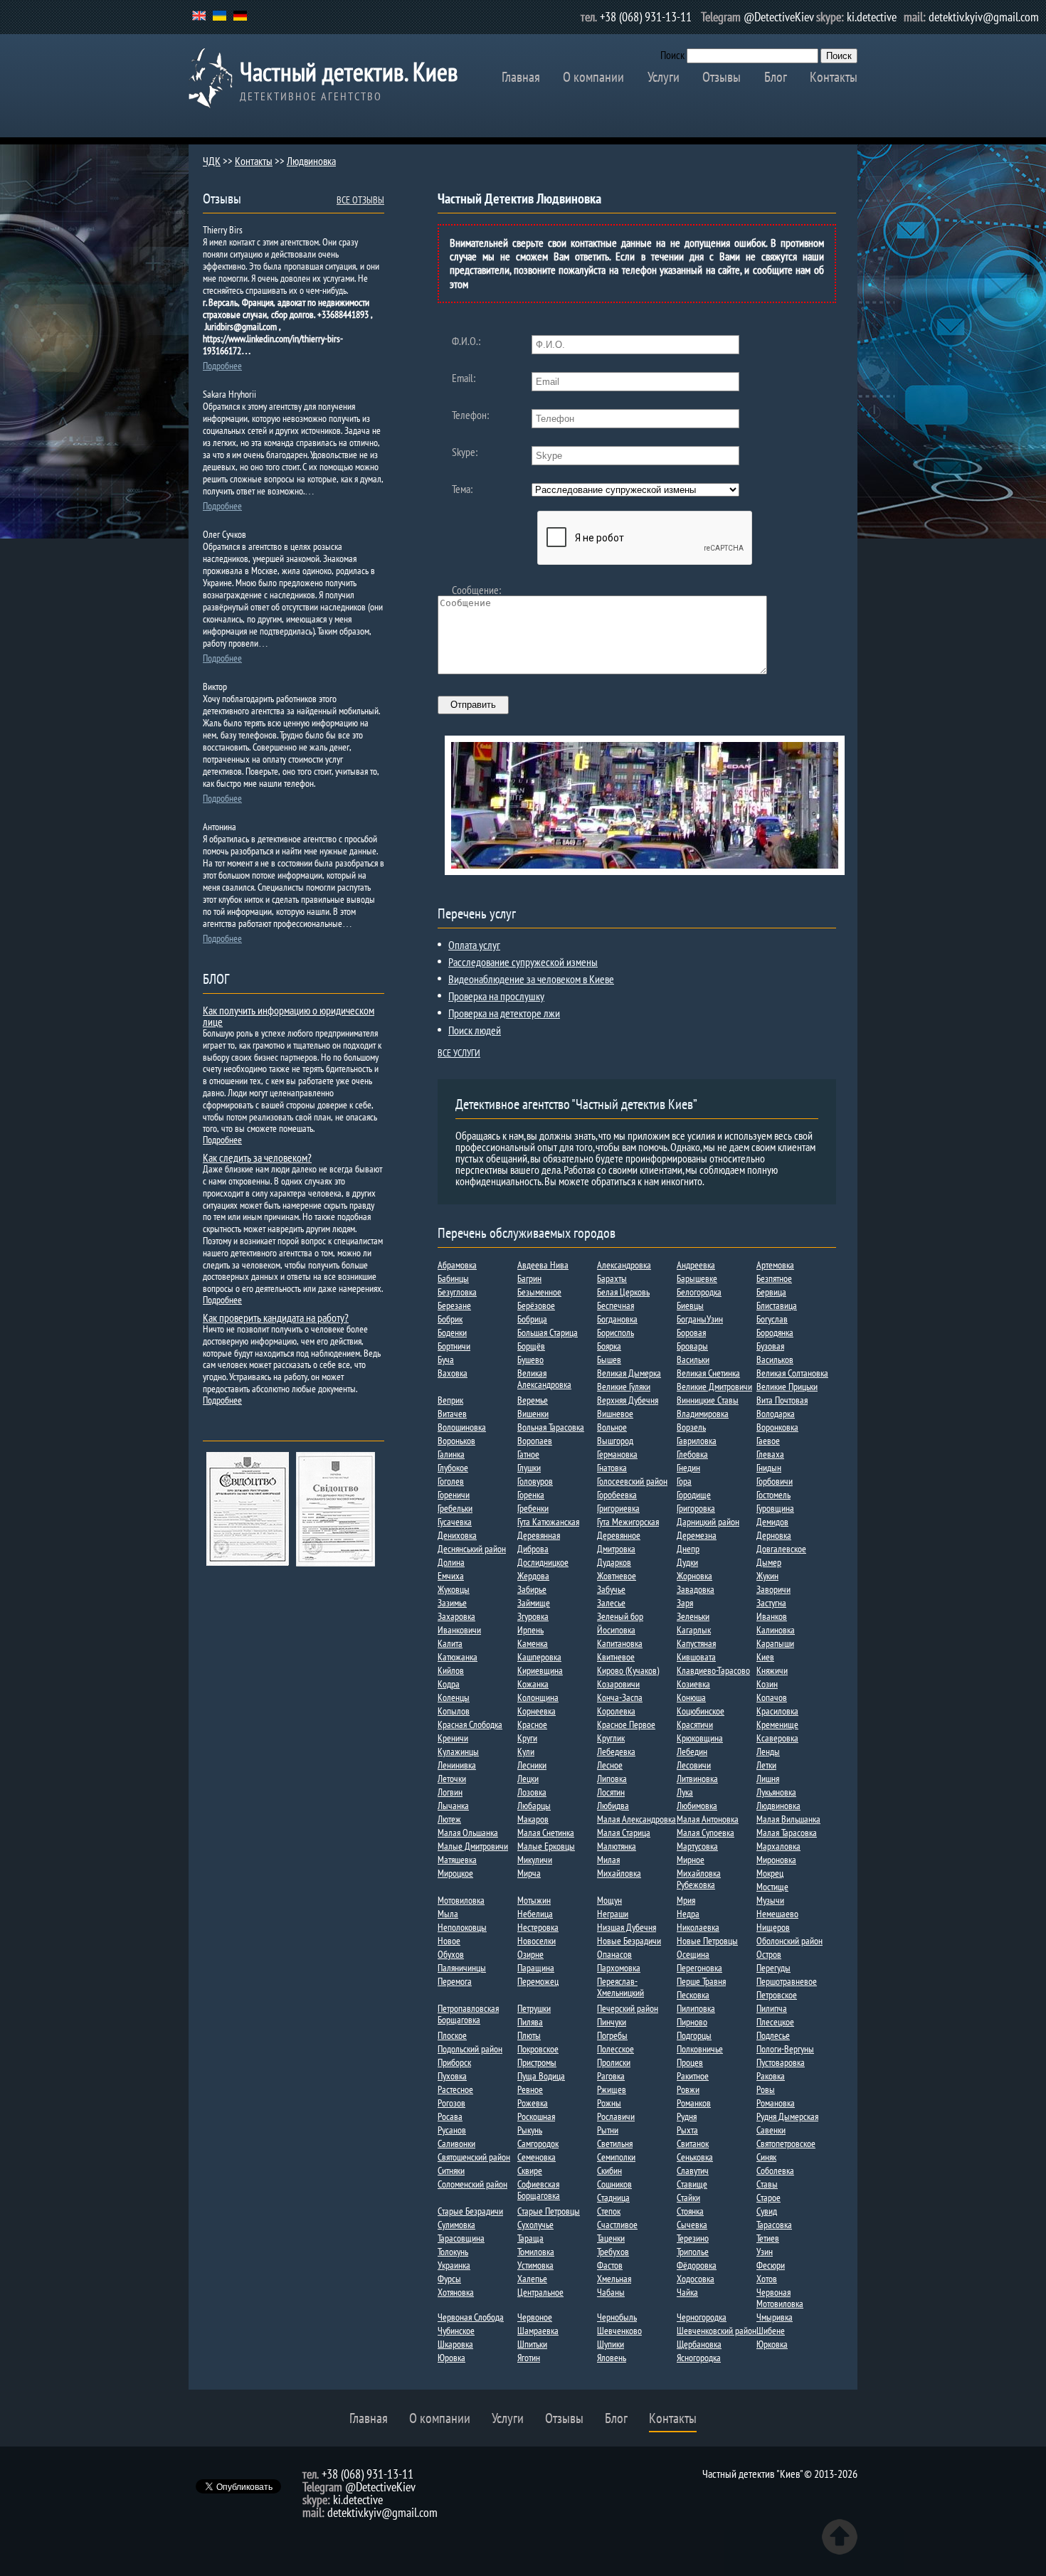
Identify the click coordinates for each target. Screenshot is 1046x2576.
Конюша (691, 1697)
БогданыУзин (700, 1319)
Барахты (612, 1278)
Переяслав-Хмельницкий (620, 1987)
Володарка (776, 1414)
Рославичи (616, 2116)
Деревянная (539, 1535)
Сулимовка (456, 2225)
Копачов (772, 1697)
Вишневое (615, 1414)
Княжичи (772, 1670)
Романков (694, 2103)
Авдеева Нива (543, 1265)
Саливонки (456, 2143)
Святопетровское (786, 2143)
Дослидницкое (543, 1562)
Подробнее (222, 366)
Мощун (609, 1900)
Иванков (772, 1616)
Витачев (452, 1414)
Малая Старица (624, 1833)
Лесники (532, 1765)
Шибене (771, 2331)
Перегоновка (699, 1968)
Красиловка (777, 1711)
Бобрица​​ (532, 1319)
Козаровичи (618, 1684)
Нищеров (773, 1927)
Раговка (611, 2076)
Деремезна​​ (697, 1535)
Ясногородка (699, 2358)
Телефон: (470, 415)
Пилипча (772, 2008)
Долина (451, 1562)
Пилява (530, 2022)
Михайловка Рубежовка (699, 1879)
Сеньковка (695, 2157)
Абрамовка (457, 1265)
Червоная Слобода (471, 2317)
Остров (769, 1954)
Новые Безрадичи (629, 1941)
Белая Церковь (623, 1292)
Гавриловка (697, 1441)
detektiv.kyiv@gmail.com (984, 17)
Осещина (693, 1954)
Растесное (455, 2089)
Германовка (617, 1454)
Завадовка (696, 1589)
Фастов (610, 2265)
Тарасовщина (461, 2238)
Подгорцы (694, 2035)
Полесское (616, 2049)
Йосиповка (616, 1630)
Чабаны (611, 2292)
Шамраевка (538, 2331)
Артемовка (775, 1265)
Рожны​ (609, 2103)
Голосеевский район (632, 1481)
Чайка (687, 2292)
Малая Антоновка (708, 1819)
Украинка (454, 2265)
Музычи (770, 1900)
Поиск (672, 55)
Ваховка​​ (453, 1373)
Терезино (693, 2238)
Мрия (686, 1900)
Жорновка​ (694, 1576)
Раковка (771, 2076)
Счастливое (617, 2225)
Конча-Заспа (620, 1697)
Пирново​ (692, 2022)
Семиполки (616, 2157)
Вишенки (533, 1414)
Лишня (768, 1779)
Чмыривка (775, 2317)
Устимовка (535, 2265)
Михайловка (619, 1873)
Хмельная (614, 2279)
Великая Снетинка (708, 1373)
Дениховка (457, 1535)
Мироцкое (455, 1873)
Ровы (766, 2089)
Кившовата (696, 1657)
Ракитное (693, 2076)
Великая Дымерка (629, 1373)
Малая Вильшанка (788, 1819)
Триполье (693, 2252)
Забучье (611, 1589)
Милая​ (608, 1860)
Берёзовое (536, 1305)
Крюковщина (700, 1738)
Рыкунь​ (530, 2130)
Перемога (455, 1981)
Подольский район (470, 2049)
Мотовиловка (461, 1900)
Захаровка (456, 1616)
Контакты (834, 77)
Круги (527, 1738)
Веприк (450, 1400)
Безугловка (457, 1292)
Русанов (452, 2130)
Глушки (529, 1468)
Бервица (771, 1292)
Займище (534, 1603)
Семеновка (537, 2157)
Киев (765, 1657)
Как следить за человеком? (257, 1157)
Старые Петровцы (549, 2211)
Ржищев (612, 2089)
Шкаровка (455, 2344)
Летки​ (766, 1765)
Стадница (613, 2198)
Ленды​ (768, 1751)
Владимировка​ (703, 1414)
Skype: (465, 452)
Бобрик (450, 1319)
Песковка (693, 1995)
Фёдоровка (697, 2265)
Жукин (767, 1576)
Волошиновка (462, 1427)
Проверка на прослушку (496, 996)
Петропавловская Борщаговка (468, 2014)
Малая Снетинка (546, 1833)
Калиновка (776, 1630)
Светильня (615, 2143)
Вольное (612, 1427)
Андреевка (696, 1265)
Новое (449, 1941)
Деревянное (619, 1535)
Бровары (692, 1346)
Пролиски (614, 2062)
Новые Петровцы (707, 1941)
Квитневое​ (616, 1657)
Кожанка (533, 1684)
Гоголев (451, 1481)
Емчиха (451, 1576)
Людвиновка (778, 1806)
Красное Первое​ (626, 1724)
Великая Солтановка (792, 1373)
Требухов (613, 2252)
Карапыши (775, 1643)
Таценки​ (611, 2238)
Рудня (687, 2116)
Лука (685, 1792)
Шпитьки (532, 2344)
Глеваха (770, 1454)
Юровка (451, 2358)
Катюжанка (458, 1657)
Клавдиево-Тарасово (713, 1670)
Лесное (610, 1765)
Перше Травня (701, 1981)
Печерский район (628, 2008)
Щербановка (699, 2344)
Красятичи (695, 1724)
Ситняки (451, 2170)
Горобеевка (617, 1495)
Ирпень (530, 1630)
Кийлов (451, 1670)
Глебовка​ (692, 1454)
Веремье (533, 1400)
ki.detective (872, 17)
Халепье (532, 2279)
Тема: (462, 489)
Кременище (777, 1724)
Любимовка (697, 1806)
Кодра (449, 1684)
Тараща (530, 2238)
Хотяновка (456, 2292)
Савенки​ (771, 2130)
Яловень (612, 2358)
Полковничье (700, 2049)
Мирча (529, 1873)
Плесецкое (775, 2022)
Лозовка (532, 1792)
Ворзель (691, 1427)
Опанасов (614, 1954)
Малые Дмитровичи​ (473, 1846)
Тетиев (768, 2238)
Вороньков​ (456, 1441)
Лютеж (449, 1819)
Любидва (613, 1806)
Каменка (533, 1643)
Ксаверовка (777, 1738)
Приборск (454, 2062)
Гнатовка (612, 1468)
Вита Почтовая (782, 1400)
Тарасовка (774, 2225)
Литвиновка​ (697, 1779)
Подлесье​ (773, 2035)
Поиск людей (475, 1030)
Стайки (688, 2198)
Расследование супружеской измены (523, 962)
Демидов (772, 1522)
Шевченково (619, 2331)
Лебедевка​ (616, 1751)
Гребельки (455, 1508)
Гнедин (688, 1468)
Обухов (451, 1954)
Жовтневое (617, 1576)
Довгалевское (781, 1549)
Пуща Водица (541, 2076)
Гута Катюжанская (548, 1522)
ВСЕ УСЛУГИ (459, 1053)
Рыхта (687, 2130)
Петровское (777, 1995)
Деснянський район (472, 1549)
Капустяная (696, 1643)
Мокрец (770, 1873)
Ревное (530, 2089)
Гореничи (454, 1495)
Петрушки (534, 2008)
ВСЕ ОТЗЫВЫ (360, 200)
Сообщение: (476, 590)
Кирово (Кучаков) (628, 1670)
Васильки (693, 1359)
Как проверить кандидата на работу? (276, 1318)
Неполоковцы (462, 1927)
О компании (593, 77)
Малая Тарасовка (787, 1833)
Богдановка (617, 1319)
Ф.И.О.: (466, 341)
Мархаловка (778, 1846)
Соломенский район (472, 2184)
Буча (446, 1359)
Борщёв (531, 1346)
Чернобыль (617, 2317)
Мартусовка (697, 1846)
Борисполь (616, 1332)
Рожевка (533, 2103)
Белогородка (699, 1292)
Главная (521, 77)
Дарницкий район (708, 1522)
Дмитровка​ (616, 1549)
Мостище (772, 1887)
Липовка (612, 1779)
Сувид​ (767, 2211)
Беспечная (616, 1305)
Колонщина (538, 1697)
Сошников (614, 2184)
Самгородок (538, 2143)
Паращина (536, 1968)
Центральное (540, 2292)
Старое (768, 2198)
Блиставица (777, 1305)
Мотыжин (534, 1900)
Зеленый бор (620, 1616)
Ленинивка (457, 1765)
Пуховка (452, 2076)
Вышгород (615, 1441)
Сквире (530, 2170)
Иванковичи (459, 1630)
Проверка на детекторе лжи (504, 1013)
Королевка (616, 1711)
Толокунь (453, 2252)
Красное (532, 1724)
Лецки (528, 1779)
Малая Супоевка (706, 1833)
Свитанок (693, 2143)
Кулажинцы (458, 1751)
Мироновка (776, 1860)
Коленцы (454, 1697)
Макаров (533, 1819)
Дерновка (774, 1535)
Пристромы (537, 2062)
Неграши (613, 1914)
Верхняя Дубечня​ (628, 1400)
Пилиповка (696, 2008)
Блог (776, 77)
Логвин (450, 1792)
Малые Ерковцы (546, 1846)
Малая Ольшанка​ (468, 1833)
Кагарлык (694, 1630)
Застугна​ (771, 1603)
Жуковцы (454, 1589)
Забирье (532, 1589)
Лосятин (611, 1792)
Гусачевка (455, 1522)
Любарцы (534, 1806)
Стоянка (690, 2211)
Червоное (535, 2317)
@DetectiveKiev (779, 17)
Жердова (533, 1576)
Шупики (611, 2344)
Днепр (688, 1549)
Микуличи (535, 1860)
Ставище (692, 2184)
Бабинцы (453, 1278)
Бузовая (770, 1346)
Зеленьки (693, 1616)
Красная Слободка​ (470, 1724)
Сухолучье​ (535, 2225)
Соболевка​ (775, 2170)
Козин (767, 1684)
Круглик (611, 1738)
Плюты (529, 2035)
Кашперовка (539, 1657)
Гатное (528, 1454)
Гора (684, 1481)
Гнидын (769, 1468)
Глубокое (453, 1468)
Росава (450, 2116)
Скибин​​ (609, 2170)
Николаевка (698, 1927)
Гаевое (768, 1441)
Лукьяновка (776, 1792)
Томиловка (536, 2252)
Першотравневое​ (787, 1981)
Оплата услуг (474, 945)
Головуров (535, 1481)
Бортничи (454, 1346)
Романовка (776, 2103)
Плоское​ (452, 2035)
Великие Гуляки (624, 1387)
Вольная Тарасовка (551, 1427)
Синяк (766, 2157)
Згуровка (533, 1616)
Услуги (664, 77)
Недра (688, 1914)
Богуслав (772, 1319)
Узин (765, 2252)
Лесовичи (694, 1765)
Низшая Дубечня (627, 1927)
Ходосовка (696, 2279)
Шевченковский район (717, 2331)
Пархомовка (619, 1968)
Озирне (530, 1954)
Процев (690, 2062)
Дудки (687, 1562)
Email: (464, 378)
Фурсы (449, 2279)
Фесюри (771, 2265)
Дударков (614, 1562)
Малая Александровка (636, 1819)
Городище (694, 1495)
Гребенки (533, 1508)
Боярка (609, 1346)
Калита (450, 1643)
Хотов (767, 2279)
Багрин (529, 1278)
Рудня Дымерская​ (787, 2116)
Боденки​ (452, 1332)
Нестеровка (538, 1927)
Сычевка (692, 2225)
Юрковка (772, 2344)
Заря (685, 1603)
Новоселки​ (537, 1941)
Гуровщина (775, 1508)
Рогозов (451, 2103)
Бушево (530, 1359)
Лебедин (692, 1751)
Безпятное (774, 1278)
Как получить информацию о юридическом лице (289, 1016)
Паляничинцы (462, 1968)
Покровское (538, 2049)
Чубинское (456, 2331)
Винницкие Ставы (708, 1400)
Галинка (451, 1454)
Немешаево (777, 1914)
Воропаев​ (535, 1441)
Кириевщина (540, 1670)
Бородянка (775, 1332)
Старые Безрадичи (470, 2211)
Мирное (691, 1860)
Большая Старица (548, 1332)
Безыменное (539, 1292)
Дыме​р (769, 1562)
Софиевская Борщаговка (539, 2190)
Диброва (533, 1549)
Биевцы (690, 1305)
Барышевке (697, 1278)
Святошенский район (474, 2157)
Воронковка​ (777, 1427)
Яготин (529, 2358)
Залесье (611, 1603)
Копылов (454, 1711)
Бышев (609, 1359)
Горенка (531, 1495)
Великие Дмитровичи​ (714, 1387)
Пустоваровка (781, 2062)
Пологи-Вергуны (785, 2049)
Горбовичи (775, 1481)
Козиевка (693, 1684)
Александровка (624, 1265)
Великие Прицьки (787, 1387)
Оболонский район (789, 1941)
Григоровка (696, 1508)
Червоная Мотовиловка (780, 2298)
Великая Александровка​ (544, 1379)
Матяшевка (457, 1860)
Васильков (775, 1359)
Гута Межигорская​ (628, 1522)
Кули (526, 1751)
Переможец (538, 1981)
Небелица (535, 1914)
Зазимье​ (452, 1603)
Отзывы (722, 77)
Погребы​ (612, 2035)
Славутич (693, 2170)
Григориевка (618, 1508)
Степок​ (609, 2211)
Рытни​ (608, 2130)
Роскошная (536, 2116)
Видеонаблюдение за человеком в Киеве (531, 979)
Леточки (452, 1779)
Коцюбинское (701, 1711)
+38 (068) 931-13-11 (646, 17)
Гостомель (773, 1495)
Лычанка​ (453, 1806)
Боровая (691, 1332)
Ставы (767, 2184)
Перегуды (773, 1968)
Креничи (453, 1738)
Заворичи (773, 1589)
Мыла (448, 1914)
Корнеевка (537, 1711)
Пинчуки (612, 2022)
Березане (454, 1305)
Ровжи (688, 2089)
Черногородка (702, 2317)
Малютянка (617, 1846)
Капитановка (620, 1643)
